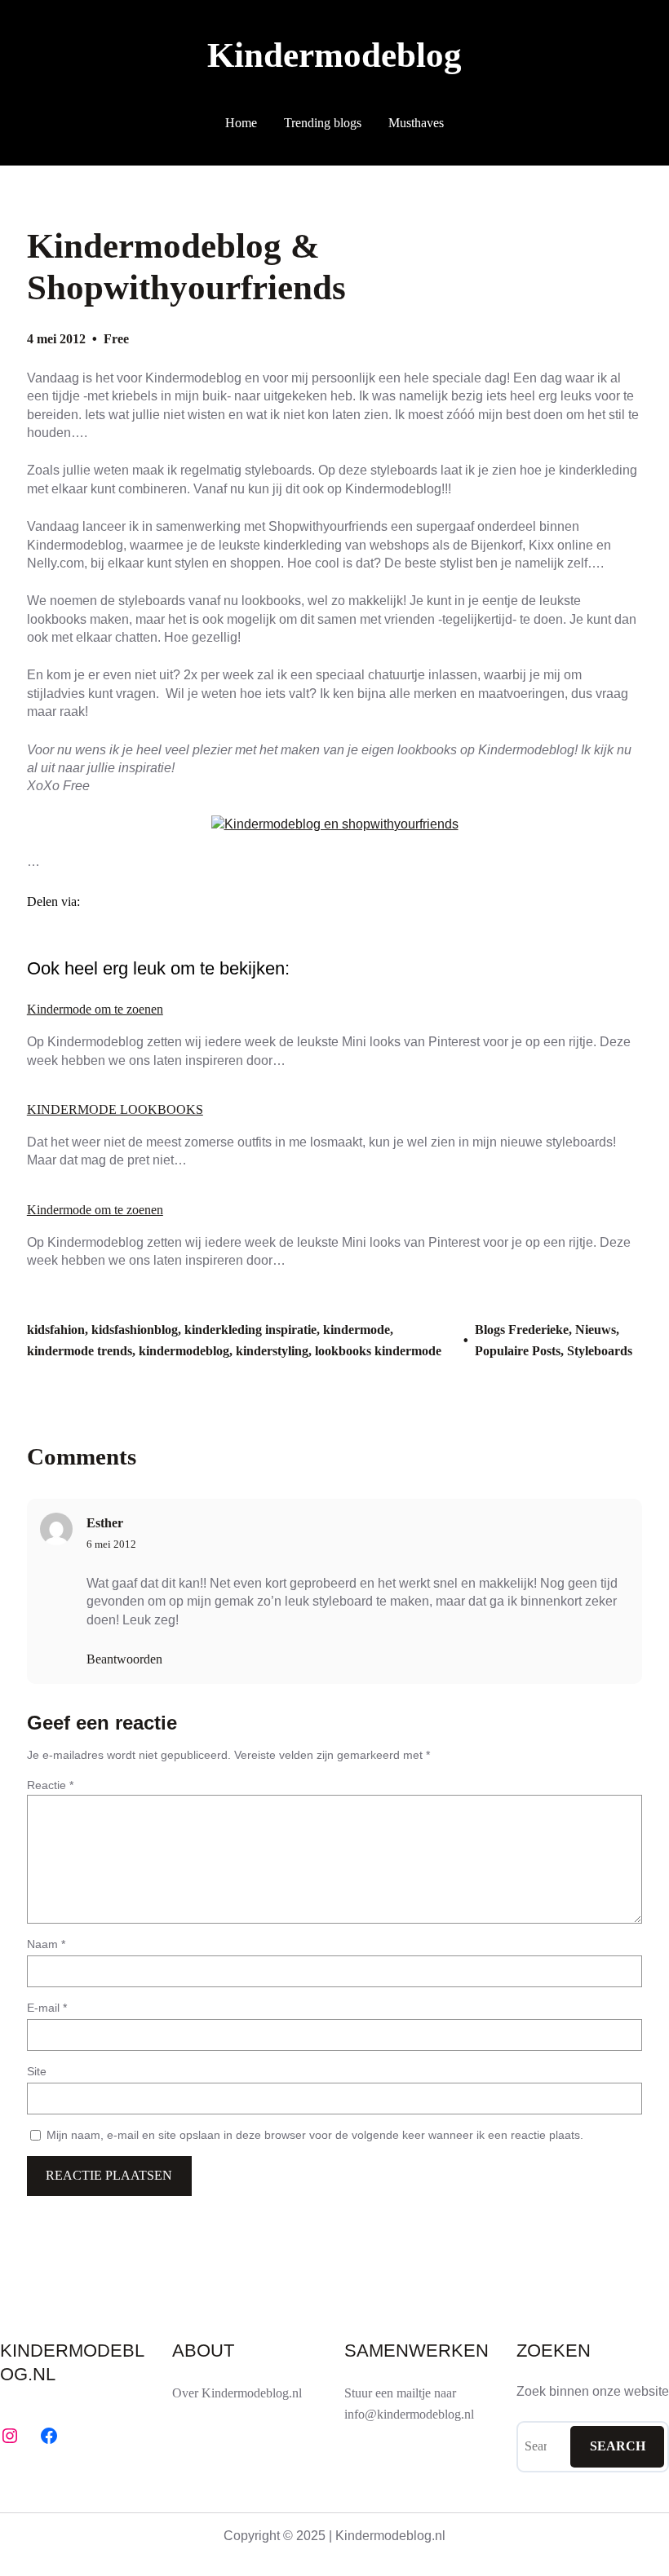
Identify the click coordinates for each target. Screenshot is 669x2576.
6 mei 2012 (111, 1544)
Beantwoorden (124, 1659)
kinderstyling (272, 1351)
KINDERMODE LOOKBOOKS (115, 1110)
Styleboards (600, 1351)
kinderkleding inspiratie (250, 1330)
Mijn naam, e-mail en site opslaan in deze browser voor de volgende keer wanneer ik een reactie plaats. (315, 2135)
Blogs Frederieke (522, 1330)
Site (37, 2071)
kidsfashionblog (135, 1330)
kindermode (357, 1330)
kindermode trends (80, 1351)
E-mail (47, 2008)
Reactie (50, 1785)
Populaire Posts (518, 1351)
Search (618, 2446)
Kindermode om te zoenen (95, 1010)
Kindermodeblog (334, 55)
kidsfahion (56, 1330)
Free (116, 339)
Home (241, 123)
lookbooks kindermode (378, 1351)
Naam (46, 1944)
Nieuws (596, 1330)
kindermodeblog (184, 1351)
